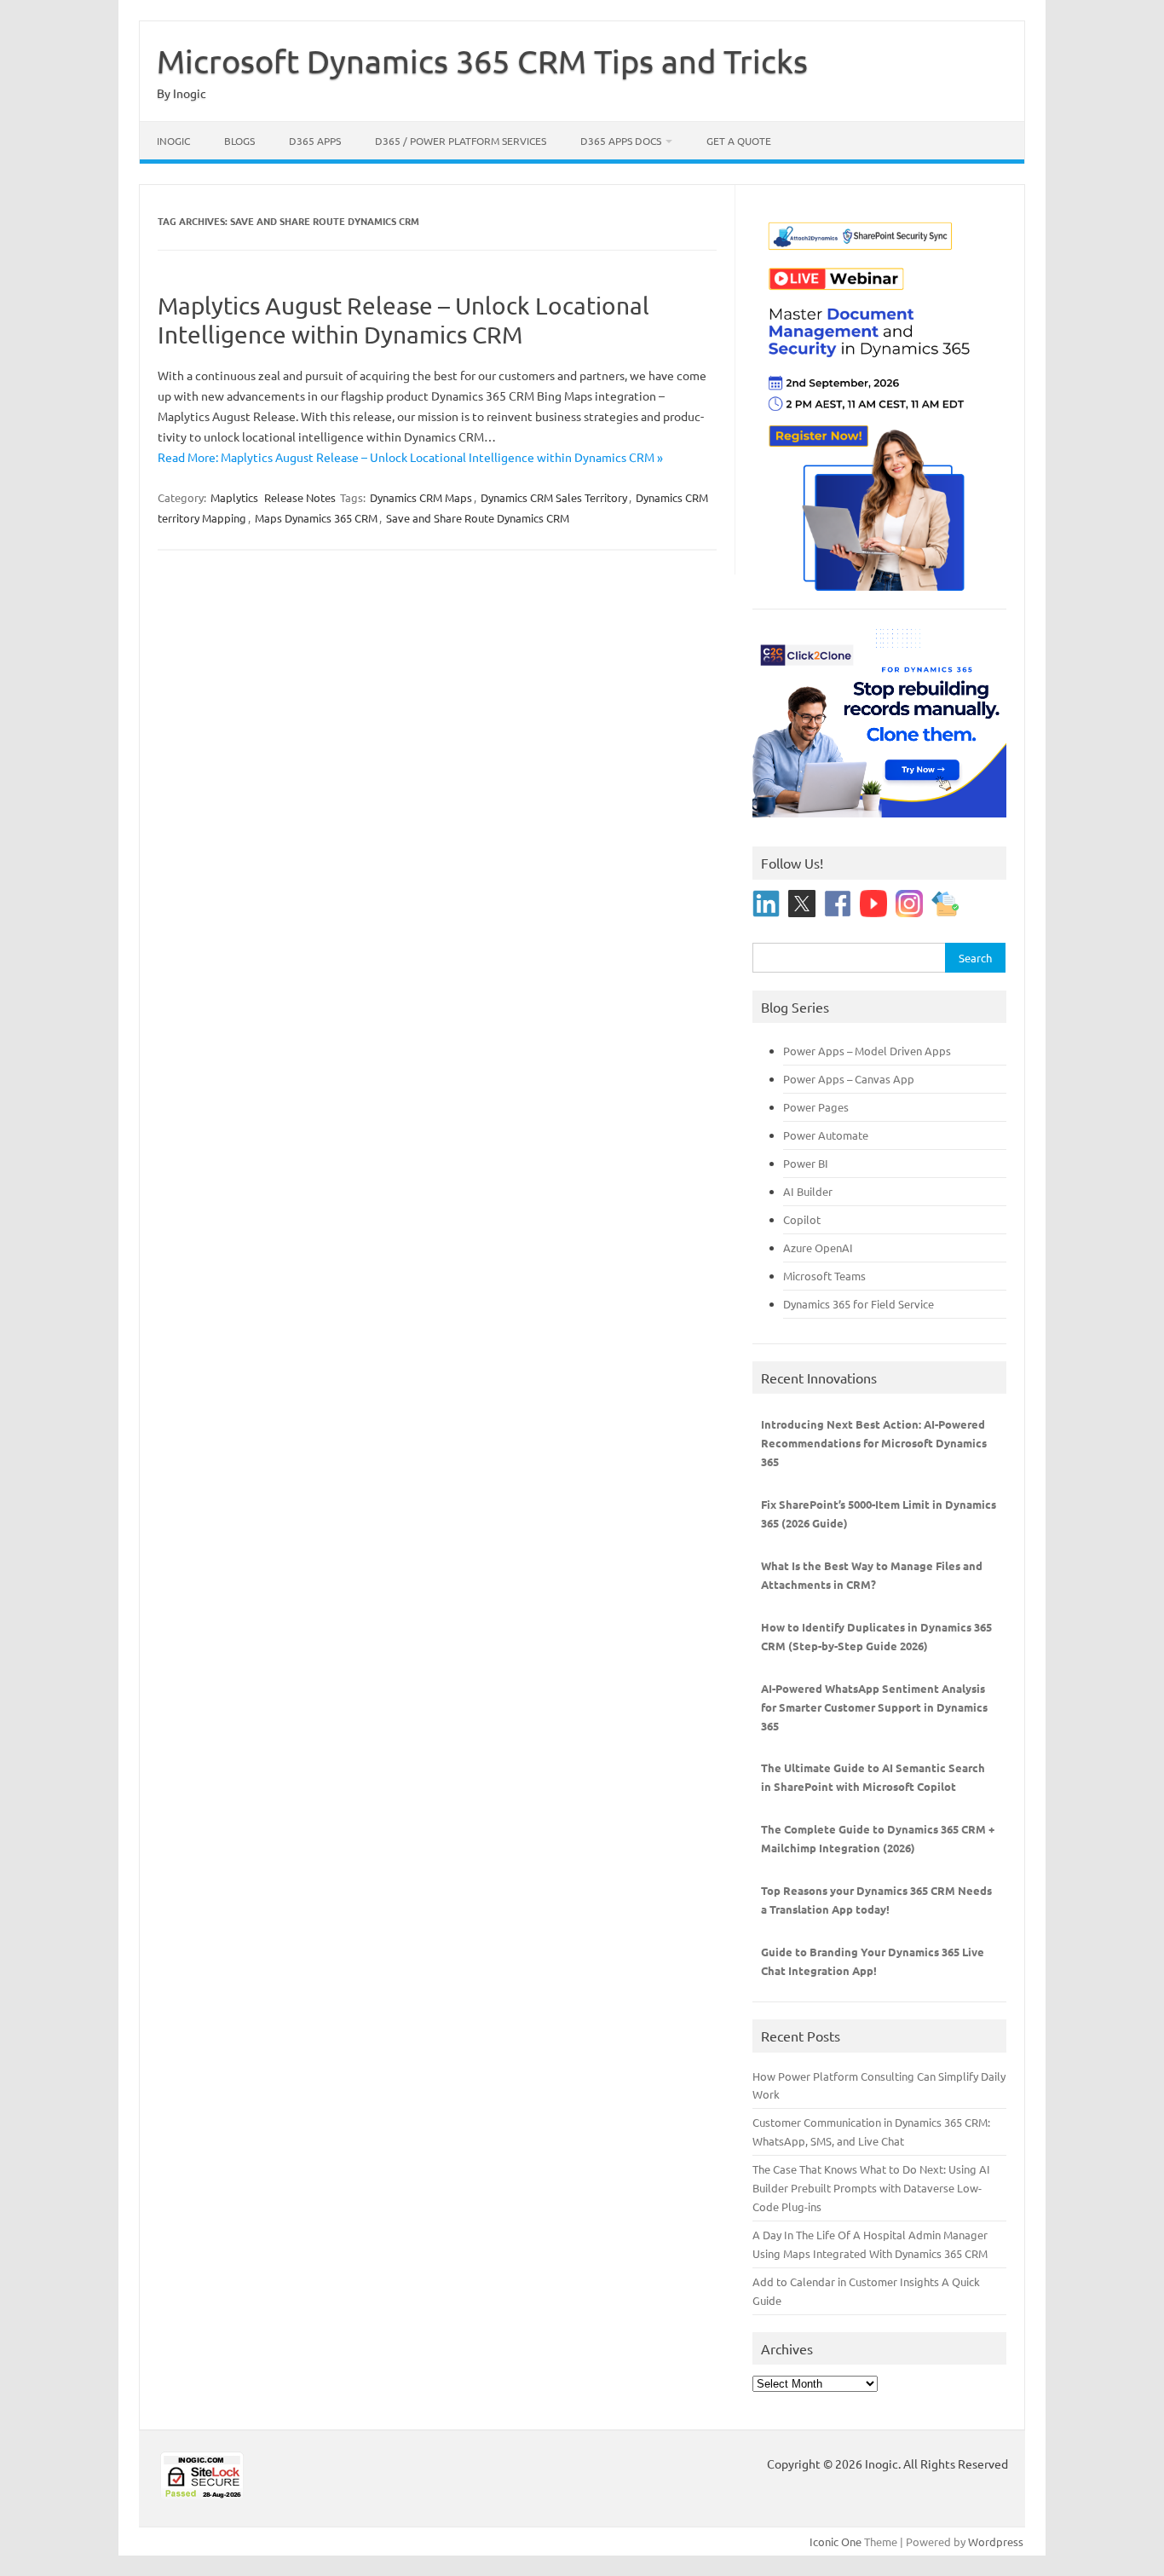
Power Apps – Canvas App (849, 1079)
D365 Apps (315, 141)
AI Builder (808, 1191)
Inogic (173, 141)
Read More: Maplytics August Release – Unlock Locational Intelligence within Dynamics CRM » (410, 457)
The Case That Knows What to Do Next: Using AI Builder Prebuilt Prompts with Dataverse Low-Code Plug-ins (871, 2188)
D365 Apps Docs (621, 141)
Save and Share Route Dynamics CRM (478, 518)
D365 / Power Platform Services (461, 141)
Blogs (239, 141)
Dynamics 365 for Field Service (859, 1304)
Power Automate (826, 1135)
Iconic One (836, 2541)
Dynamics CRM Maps (421, 497)
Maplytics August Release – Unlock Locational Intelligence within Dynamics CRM (403, 320)
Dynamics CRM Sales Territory (554, 497)
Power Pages (816, 1107)
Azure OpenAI (818, 1248)
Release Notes (300, 497)
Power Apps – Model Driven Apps (867, 1051)
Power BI (806, 1163)
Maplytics (234, 497)
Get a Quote (739, 141)
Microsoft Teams (824, 1276)
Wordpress (996, 2541)
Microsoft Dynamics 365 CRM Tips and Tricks (482, 61)
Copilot (802, 1219)
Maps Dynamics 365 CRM (316, 518)
